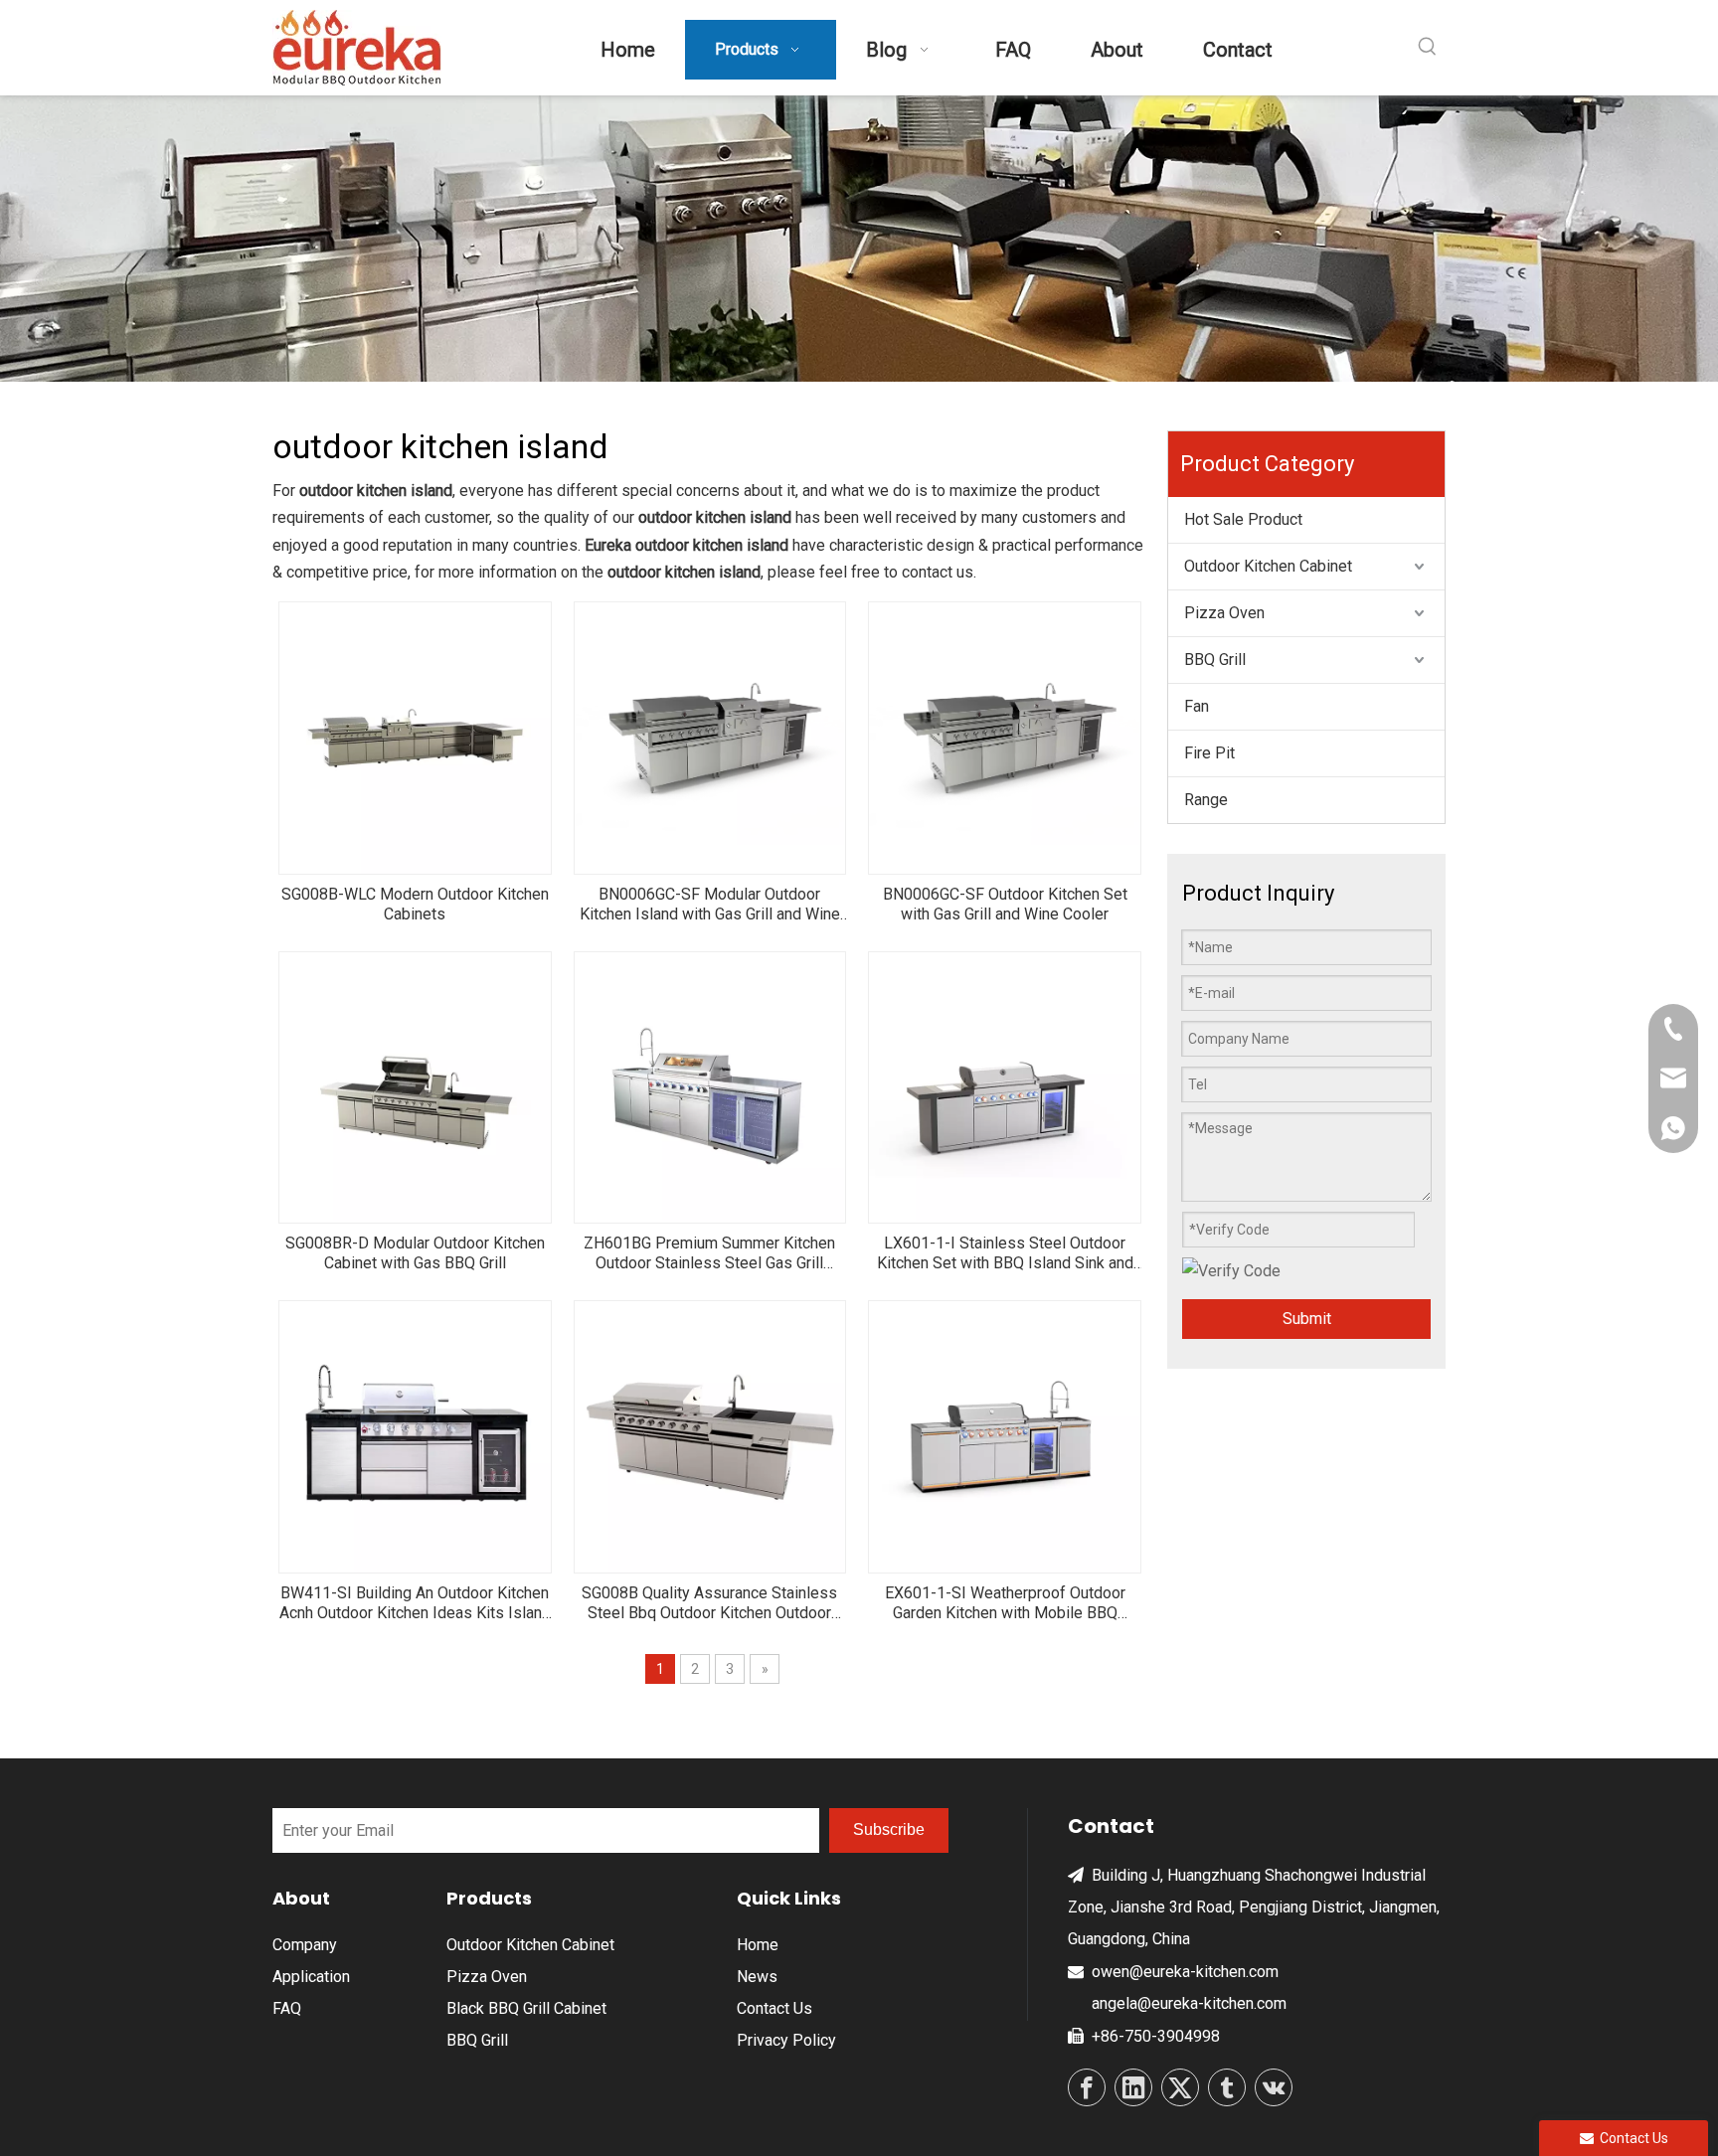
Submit (1307, 1319)
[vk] (1274, 2087)
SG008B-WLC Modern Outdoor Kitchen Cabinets (415, 904)
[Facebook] (1087, 2087)
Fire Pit (1209, 753)
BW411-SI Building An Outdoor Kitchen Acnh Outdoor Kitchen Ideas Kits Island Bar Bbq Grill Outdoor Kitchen (415, 1603)
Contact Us (774, 2008)
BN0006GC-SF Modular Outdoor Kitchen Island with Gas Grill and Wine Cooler (710, 905)
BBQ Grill (1215, 660)
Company (305, 1945)
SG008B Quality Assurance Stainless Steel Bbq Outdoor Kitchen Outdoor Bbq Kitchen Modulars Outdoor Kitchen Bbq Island (710, 1603)
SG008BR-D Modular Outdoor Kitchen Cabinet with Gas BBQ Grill (415, 1253)
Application (311, 1977)
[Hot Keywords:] (1428, 47)
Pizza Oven (1224, 613)
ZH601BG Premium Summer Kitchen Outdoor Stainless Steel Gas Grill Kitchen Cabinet (709, 1253)
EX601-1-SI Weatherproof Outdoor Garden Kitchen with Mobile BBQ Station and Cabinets (1005, 1603)
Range (1206, 800)
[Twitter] (1180, 2087)
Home (758, 1945)
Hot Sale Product (1243, 519)
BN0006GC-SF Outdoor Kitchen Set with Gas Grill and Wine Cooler (1005, 904)
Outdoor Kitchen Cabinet (1268, 566)
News (757, 1977)
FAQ (287, 2008)
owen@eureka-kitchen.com (1185, 1972)
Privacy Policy (786, 2040)
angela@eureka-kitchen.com (1189, 2003)
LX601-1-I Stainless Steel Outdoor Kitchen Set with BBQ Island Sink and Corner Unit (1005, 1253)
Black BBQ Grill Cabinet (526, 2008)
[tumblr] (1227, 2087)
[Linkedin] (1133, 2087)
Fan (1197, 706)
